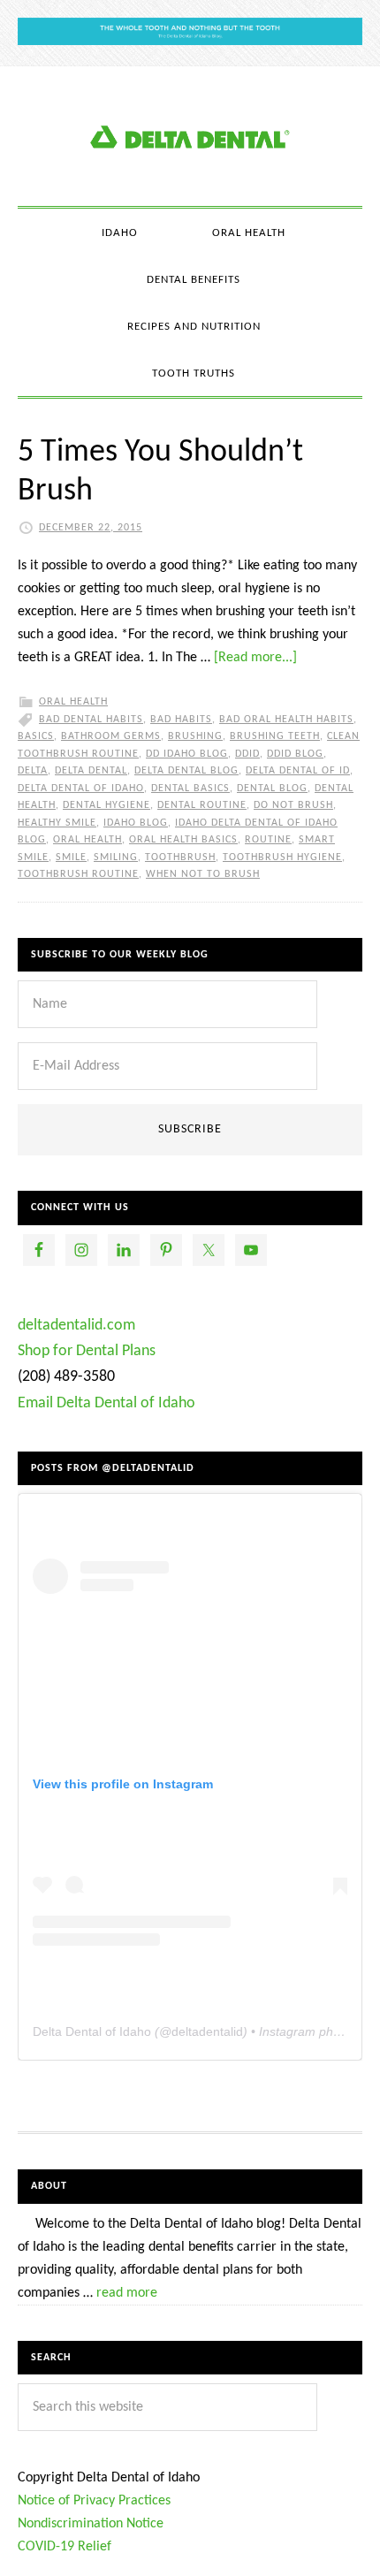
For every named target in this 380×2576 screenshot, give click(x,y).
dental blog (272, 789)
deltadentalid (207, 2031)
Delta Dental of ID (298, 771)
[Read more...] (255, 658)
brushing (195, 736)
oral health (87, 840)
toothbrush (180, 857)
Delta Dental (91, 771)
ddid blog (295, 754)
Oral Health (73, 702)
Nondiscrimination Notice (91, 2524)
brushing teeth (275, 736)
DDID (247, 754)
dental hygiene (106, 805)
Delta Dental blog (186, 771)
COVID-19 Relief (65, 2547)
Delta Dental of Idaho (81, 789)
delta (33, 771)
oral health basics (183, 840)
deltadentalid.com (76, 1326)
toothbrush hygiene (282, 857)
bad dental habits (91, 720)
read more (127, 2293)
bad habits (181, 720)
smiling (116, 857)
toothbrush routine (78, 874)
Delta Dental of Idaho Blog (190, 136)
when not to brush (203, 874)
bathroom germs (111, 736)
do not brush (293, 805)
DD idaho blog (187, 754)
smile (71, 857)
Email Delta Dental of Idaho (106, 1403)
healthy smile (57, 823)
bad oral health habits (286, 720)
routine (268, 840)
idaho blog (136, 823)
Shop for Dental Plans (87, 1351)
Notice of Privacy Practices (94, 2501)
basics (36, 736)
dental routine (202, 805)
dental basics (190, 789)
